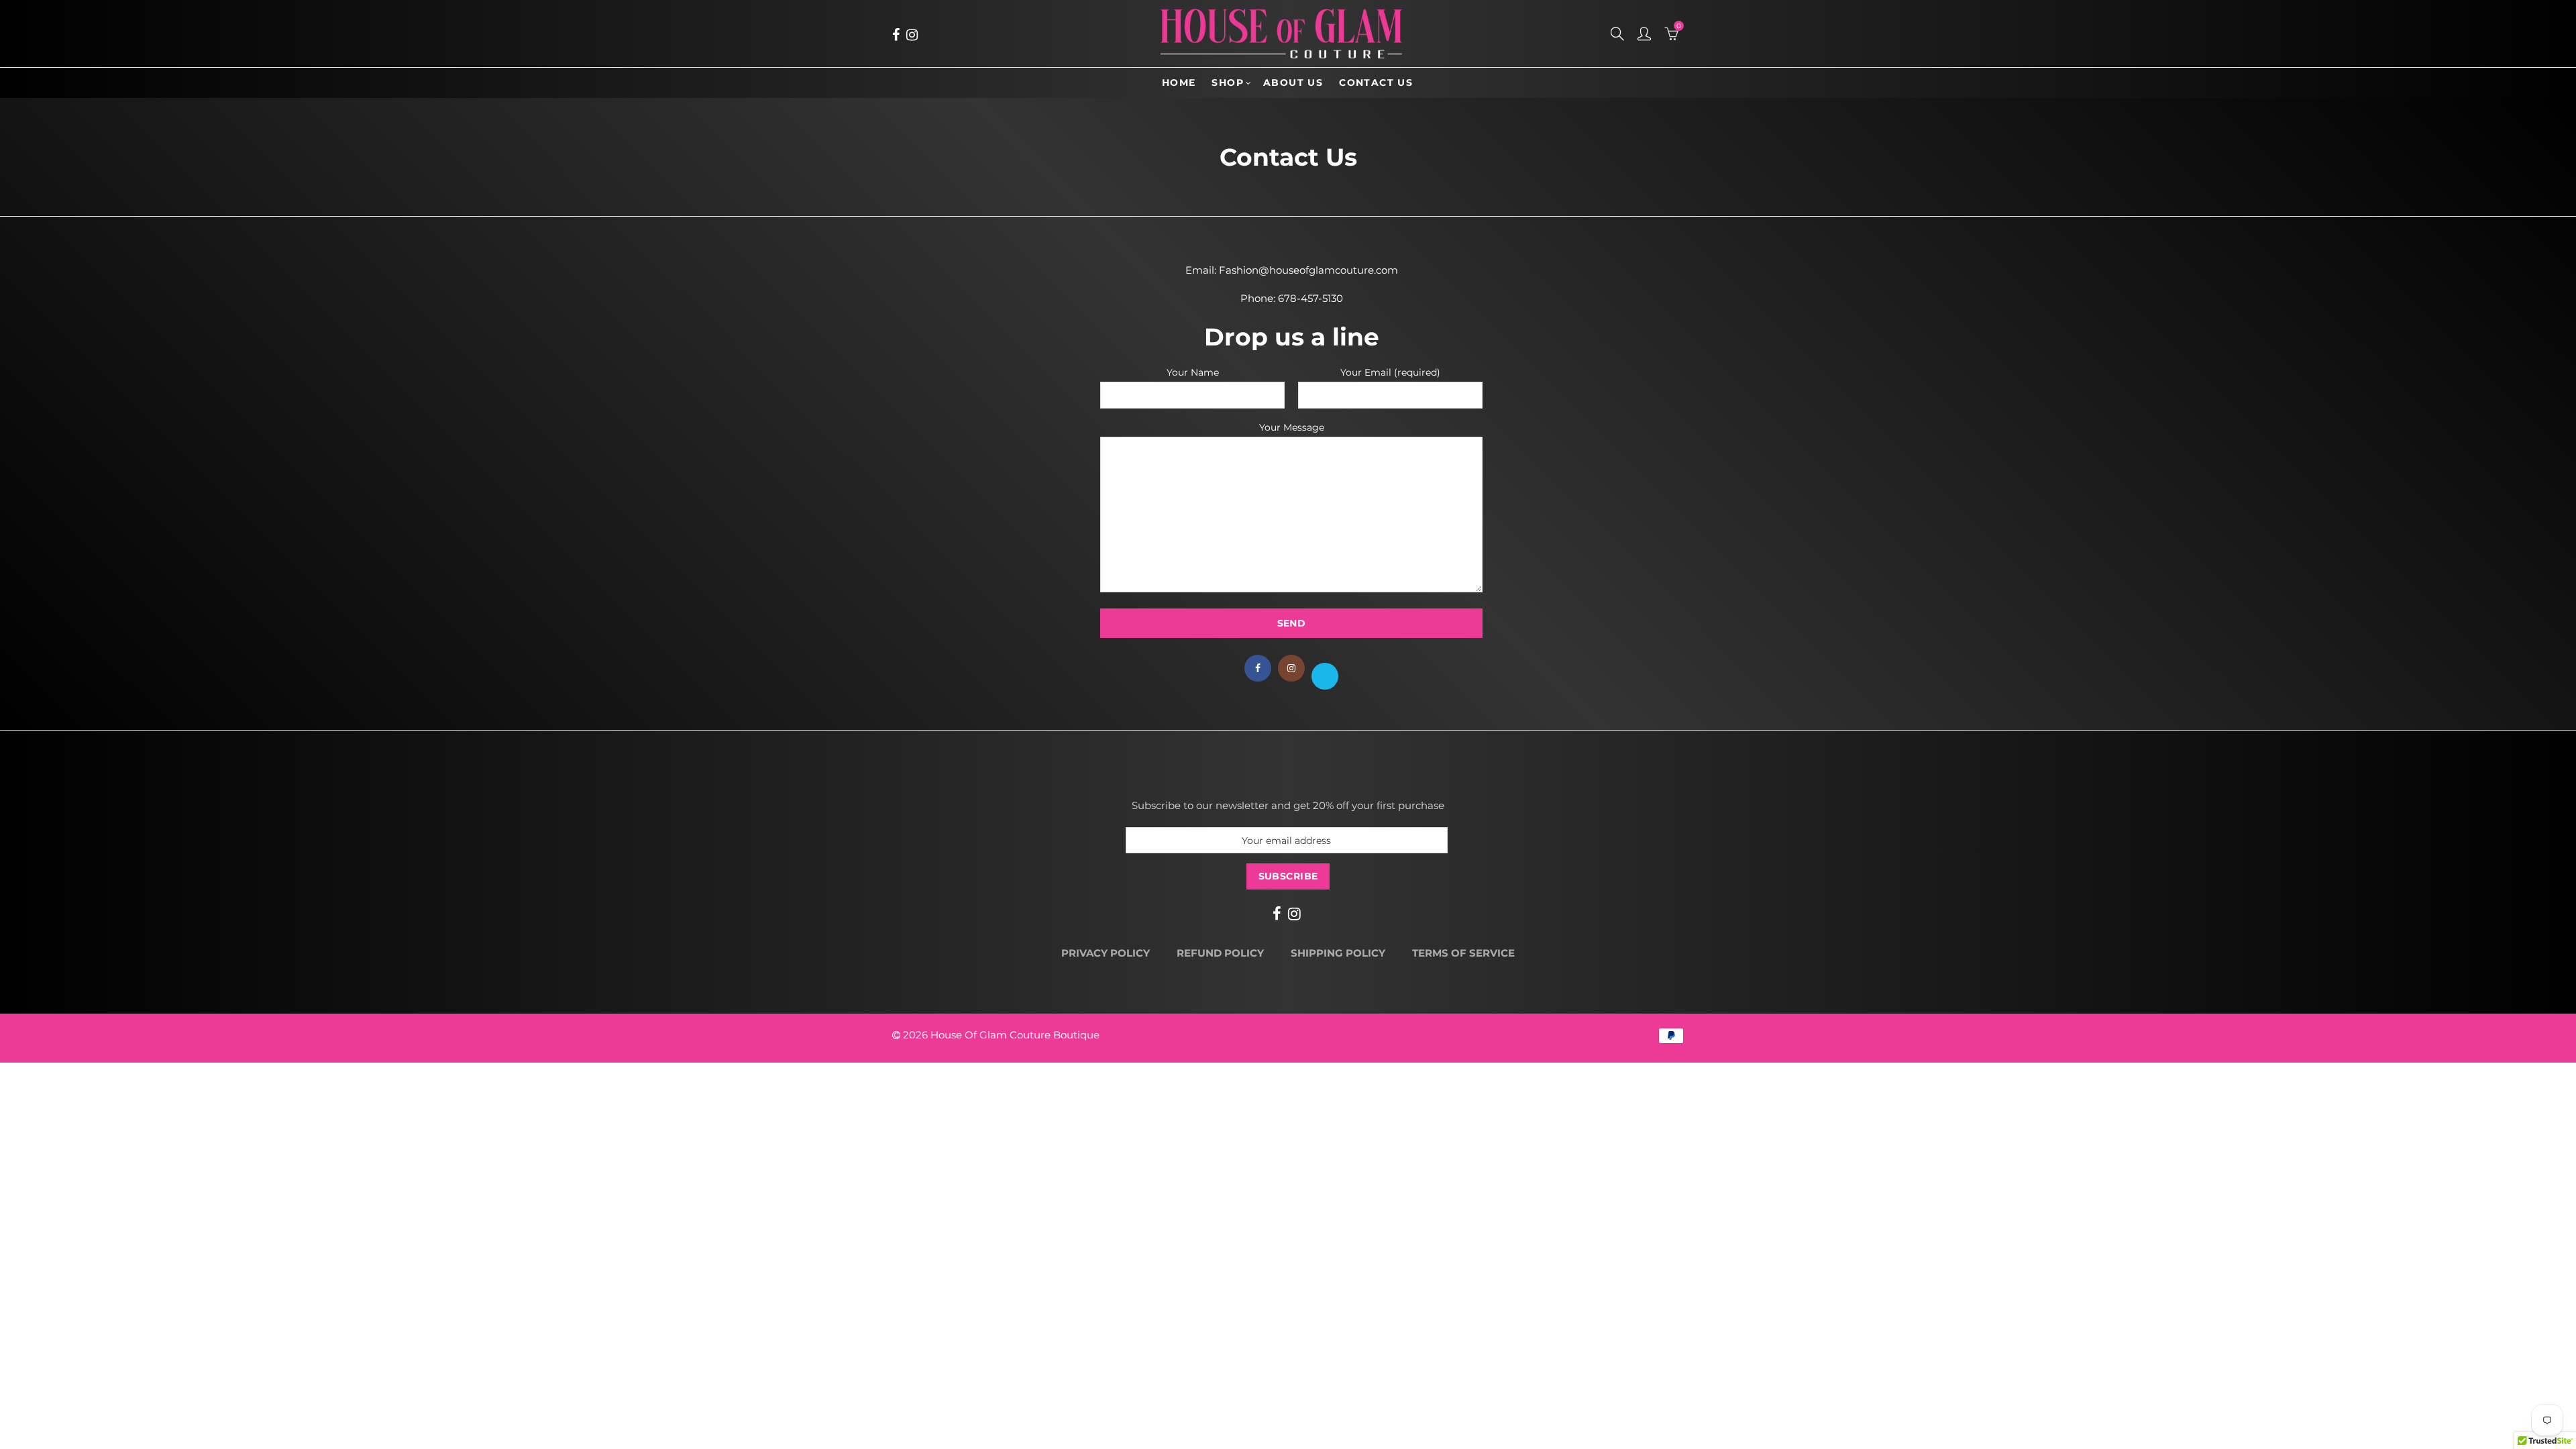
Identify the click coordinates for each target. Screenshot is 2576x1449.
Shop (1228, 83)
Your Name (1193, 373)
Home (1179, 83)
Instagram (1291, 668)
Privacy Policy (1106, 953)
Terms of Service (1463, 953)
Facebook (1258, 668)
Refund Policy (1220, 953)
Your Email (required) (1390, 373)
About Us (1293, 83)
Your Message (1292, 428)
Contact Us (1376, 83)
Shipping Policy (1338, 953)
